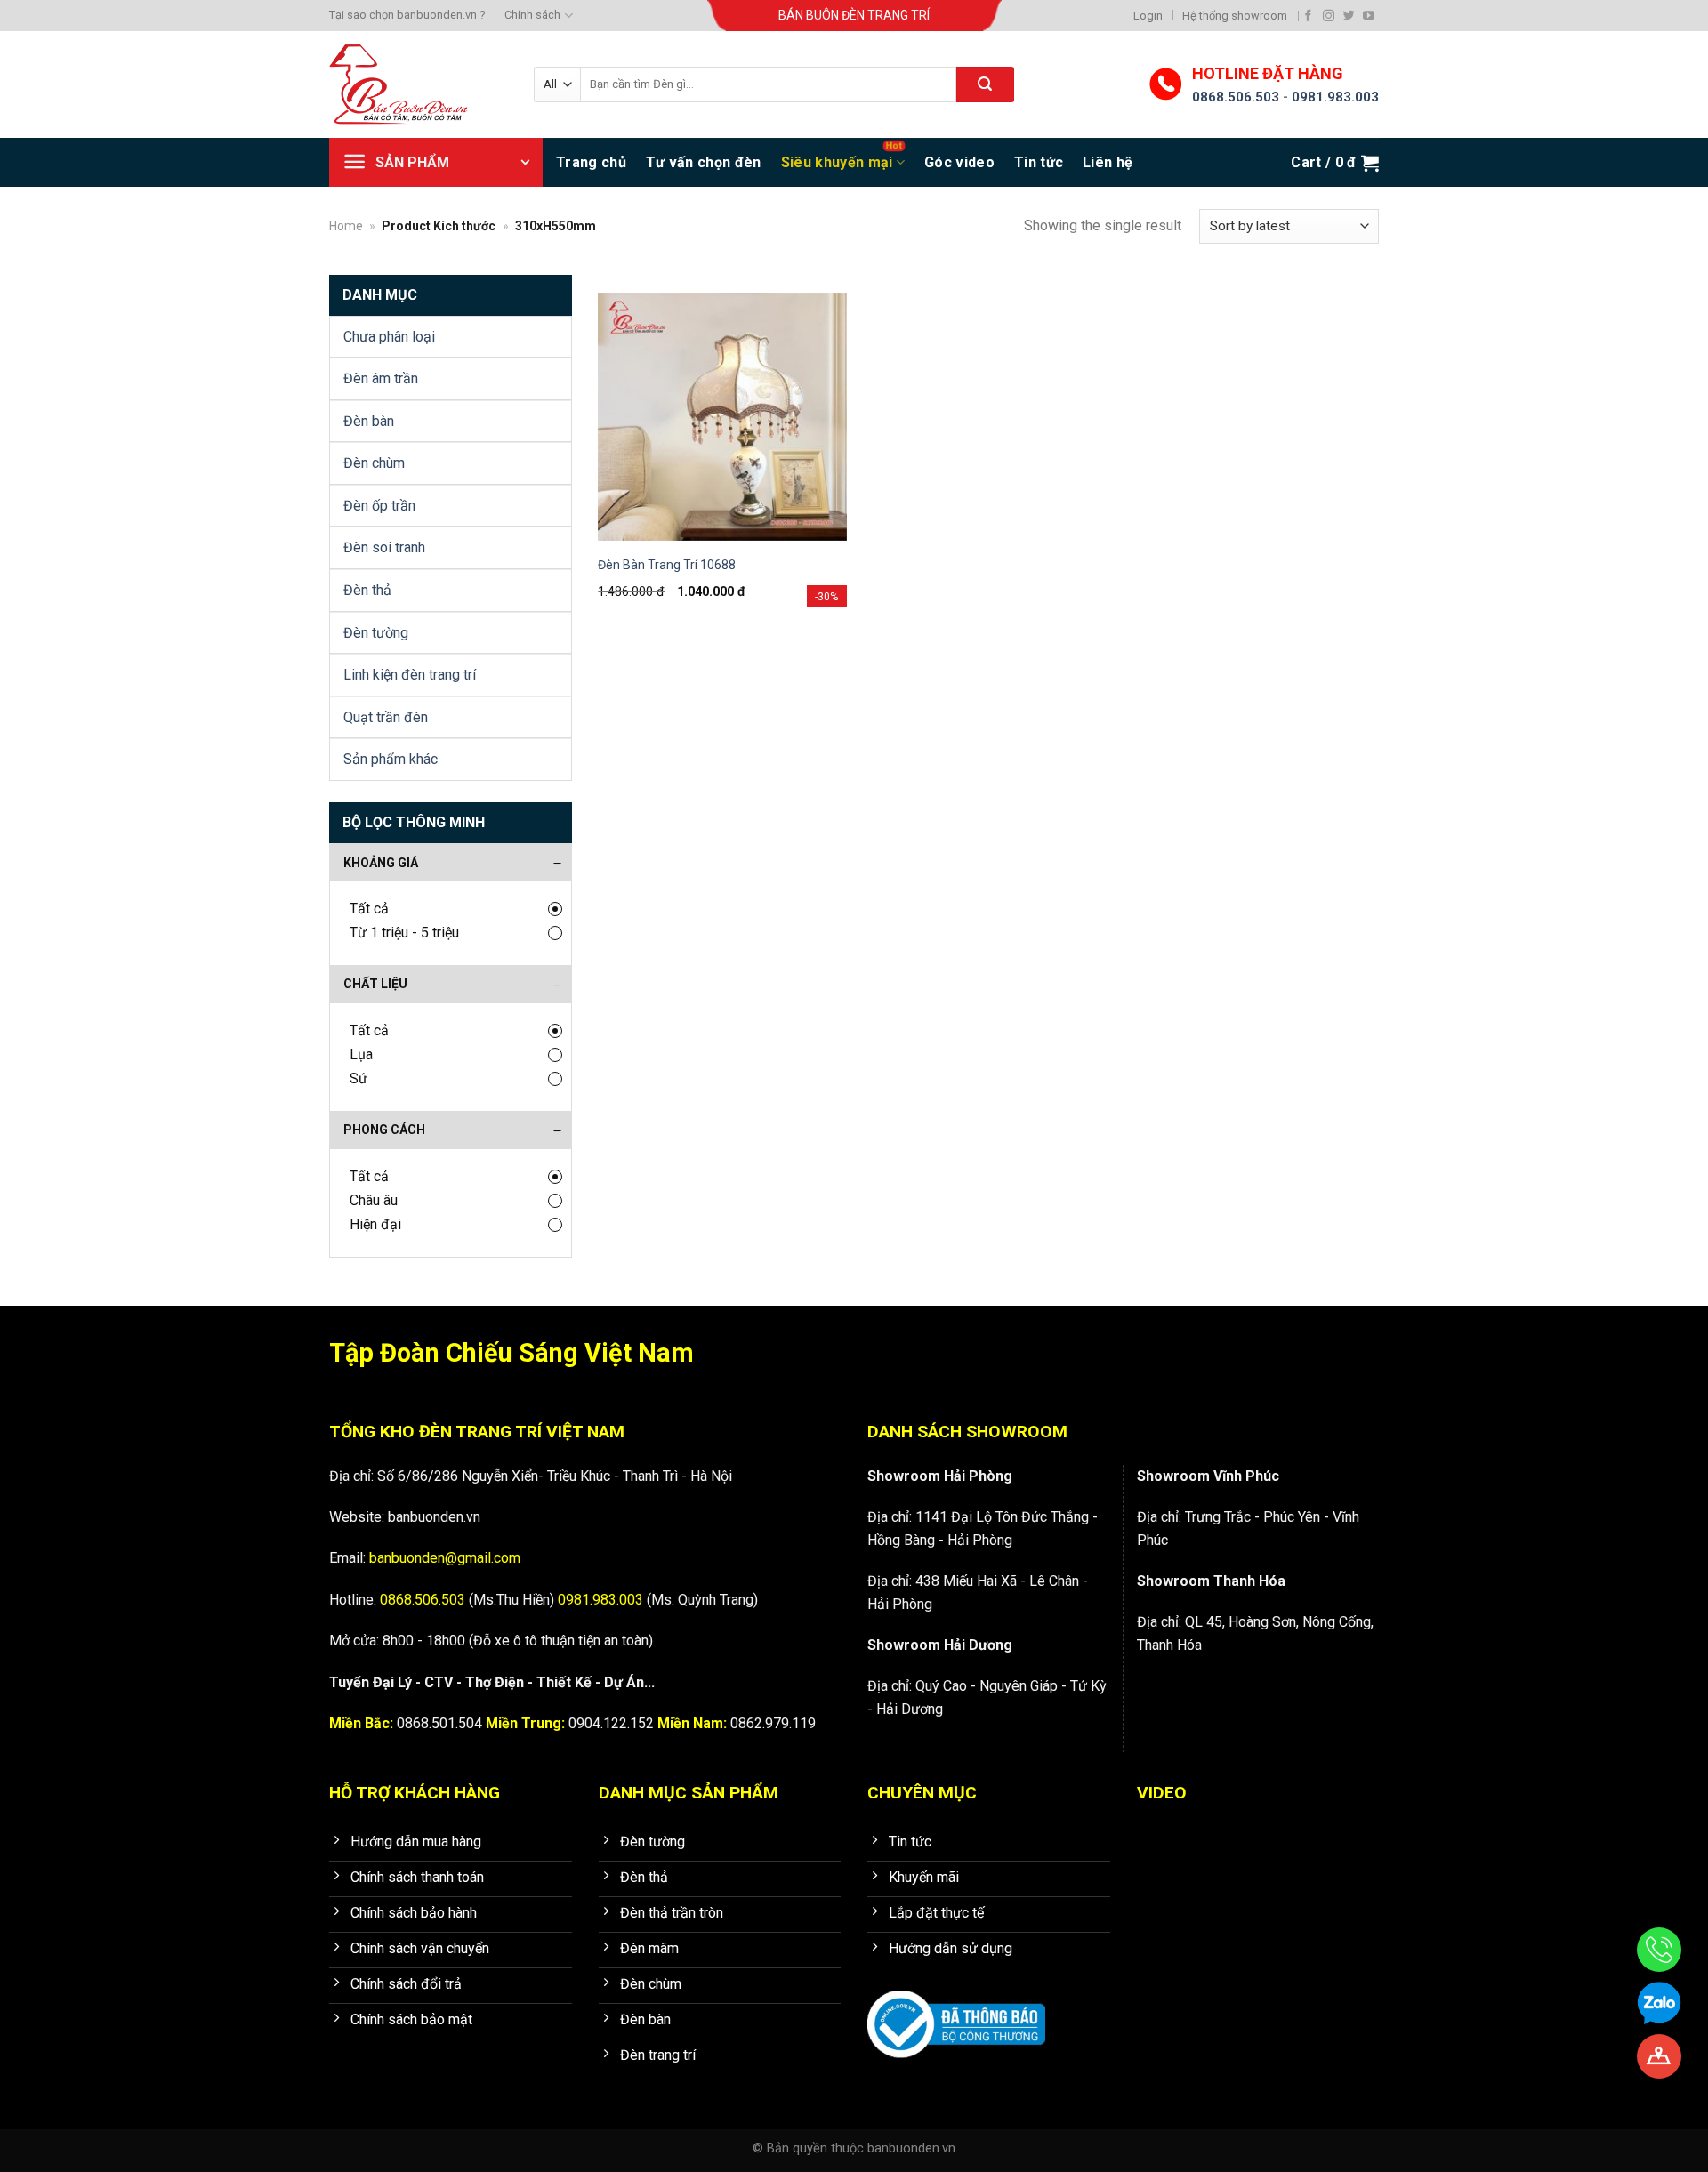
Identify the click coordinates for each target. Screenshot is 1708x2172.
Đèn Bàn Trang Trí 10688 (667, 565)
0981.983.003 (1335, 97)
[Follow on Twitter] (1349, 16)
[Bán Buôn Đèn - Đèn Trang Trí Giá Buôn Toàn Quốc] (418, 84)
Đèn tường (376, 633)
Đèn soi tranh (384, 547)
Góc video (959, 162)
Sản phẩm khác (391, 759)
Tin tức (1039, 162)
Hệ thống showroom (1235, 16)
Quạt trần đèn (386, 717)
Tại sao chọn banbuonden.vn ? (407, 15)
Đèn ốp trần (379, 506)
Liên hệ (1108, 162)
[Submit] (985, 84)
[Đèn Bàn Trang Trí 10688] (722, 417)
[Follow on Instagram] (1329, 16)
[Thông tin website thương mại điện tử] (956, 2011)
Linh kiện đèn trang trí (410, 675)
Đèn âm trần (381, 378)
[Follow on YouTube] (1369, 16)
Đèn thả (367, 590)
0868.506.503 (1236, 97)
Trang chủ (591, 162)
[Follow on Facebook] (1308, 16)
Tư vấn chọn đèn (704, 162)
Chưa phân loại (389, 337)
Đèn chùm (374, 463)
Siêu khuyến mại (837, 162)
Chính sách (532, 15)
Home (346, 226)
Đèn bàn (369, 421)
